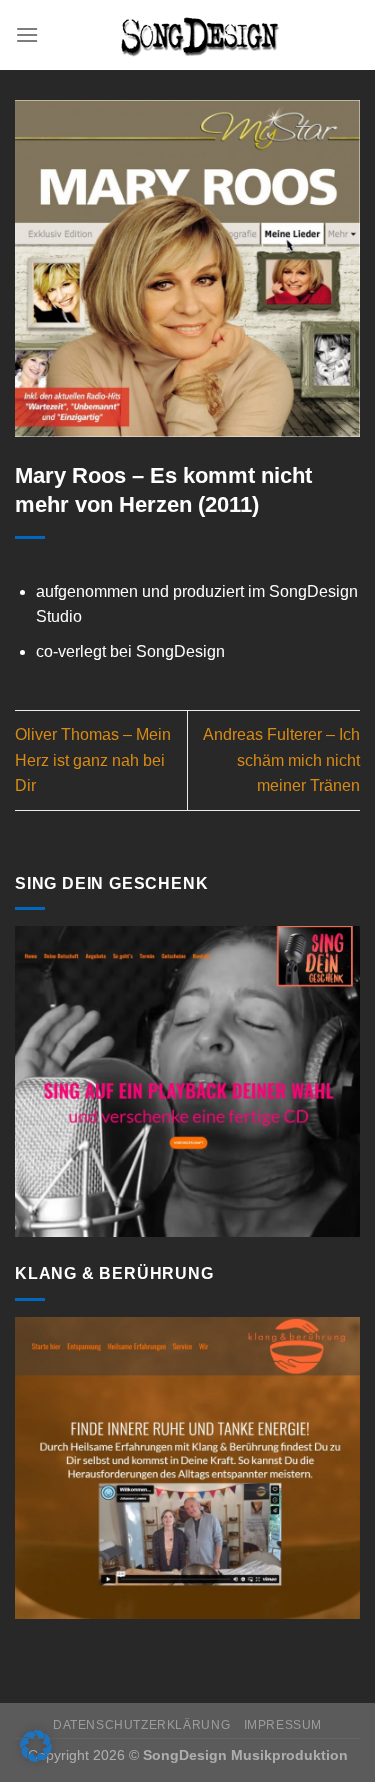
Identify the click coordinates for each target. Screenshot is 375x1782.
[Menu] (27, 34)
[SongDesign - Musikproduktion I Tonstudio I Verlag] (199, 35)
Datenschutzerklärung (141, 1725)
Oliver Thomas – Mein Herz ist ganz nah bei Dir (93, 760)
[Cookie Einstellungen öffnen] (36, 1756)
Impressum (283, 1725)
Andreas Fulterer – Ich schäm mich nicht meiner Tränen (281, 760)
